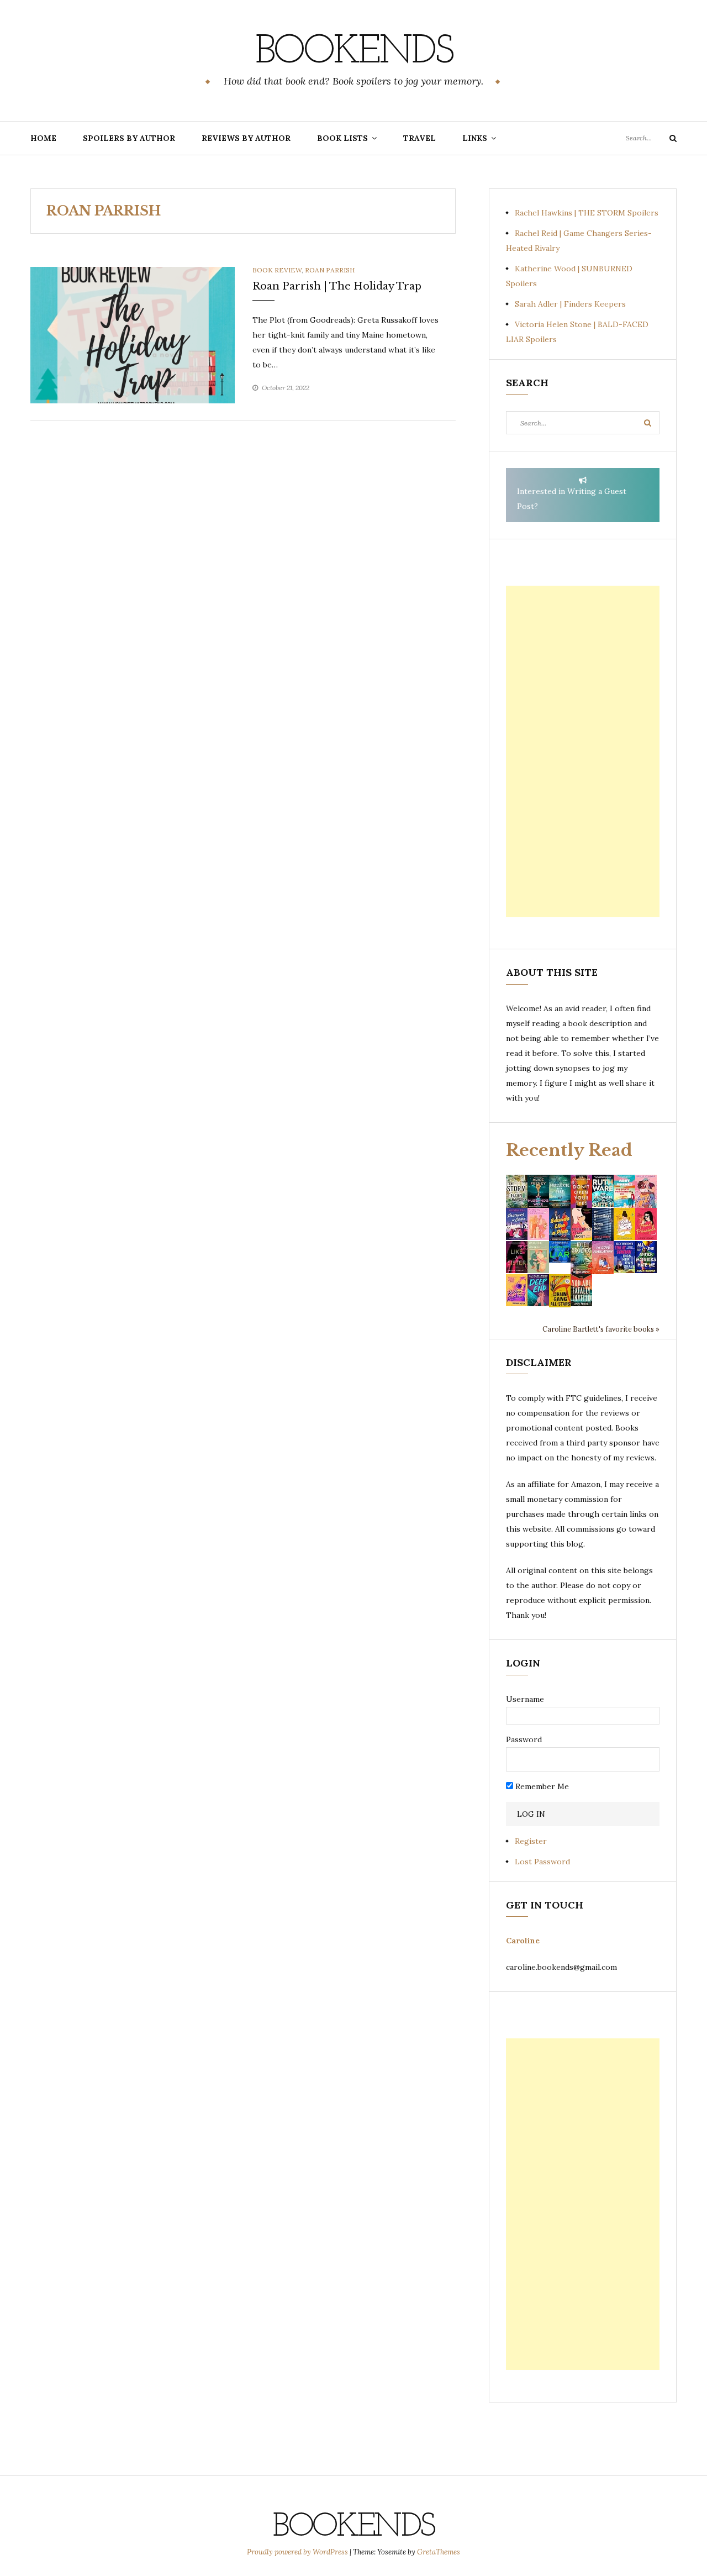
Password (524, 1739)
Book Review (277, 270)
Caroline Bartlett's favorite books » (601, 1329)
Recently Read (569, 1150)
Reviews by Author (246, 138)
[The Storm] (517, 1190)
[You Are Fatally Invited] (581, 1290)
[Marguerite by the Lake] (560, 1190)
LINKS (475, 138)
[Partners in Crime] (517, 1223)
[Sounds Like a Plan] (560, 1224)
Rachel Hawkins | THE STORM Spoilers (587, 213)
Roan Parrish (330, 270)
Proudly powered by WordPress (298, 2552)
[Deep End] (538, 1290)
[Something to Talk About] (581, 1223)
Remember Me (541, 1786)
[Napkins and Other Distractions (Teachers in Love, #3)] (538, 1223)
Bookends (354, 52)
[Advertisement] (583, 751)
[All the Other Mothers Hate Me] (646, 1257)
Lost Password (542, 1862)
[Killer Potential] (517, 1290)
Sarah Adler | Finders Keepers (570, 304)
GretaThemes (439, 2552)
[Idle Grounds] (581, 1257)
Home (43, 138)
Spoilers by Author (129, 138)
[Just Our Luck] (646, 1190)
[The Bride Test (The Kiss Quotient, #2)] (624, 1223)
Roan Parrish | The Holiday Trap (337, 286)
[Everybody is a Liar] (560, 1251)
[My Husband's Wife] (538, 1190)
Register (531, 1841)
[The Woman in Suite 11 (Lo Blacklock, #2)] (603, 1190)
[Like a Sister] (517, 1257)
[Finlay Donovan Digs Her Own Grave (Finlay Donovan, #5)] (624, 1257)
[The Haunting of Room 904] (603, 1223)
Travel (420, 138)
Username (525, 1699)
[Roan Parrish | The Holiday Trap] (133, 334)
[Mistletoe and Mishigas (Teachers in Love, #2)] (538, 1257)
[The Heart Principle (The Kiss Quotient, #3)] (646, 1223)
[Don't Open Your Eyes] (581, 1190)
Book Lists (342, 138)
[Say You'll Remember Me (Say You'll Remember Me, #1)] (624, 1191)
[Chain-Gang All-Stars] (560, 1290)
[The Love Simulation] (603, 1257)
